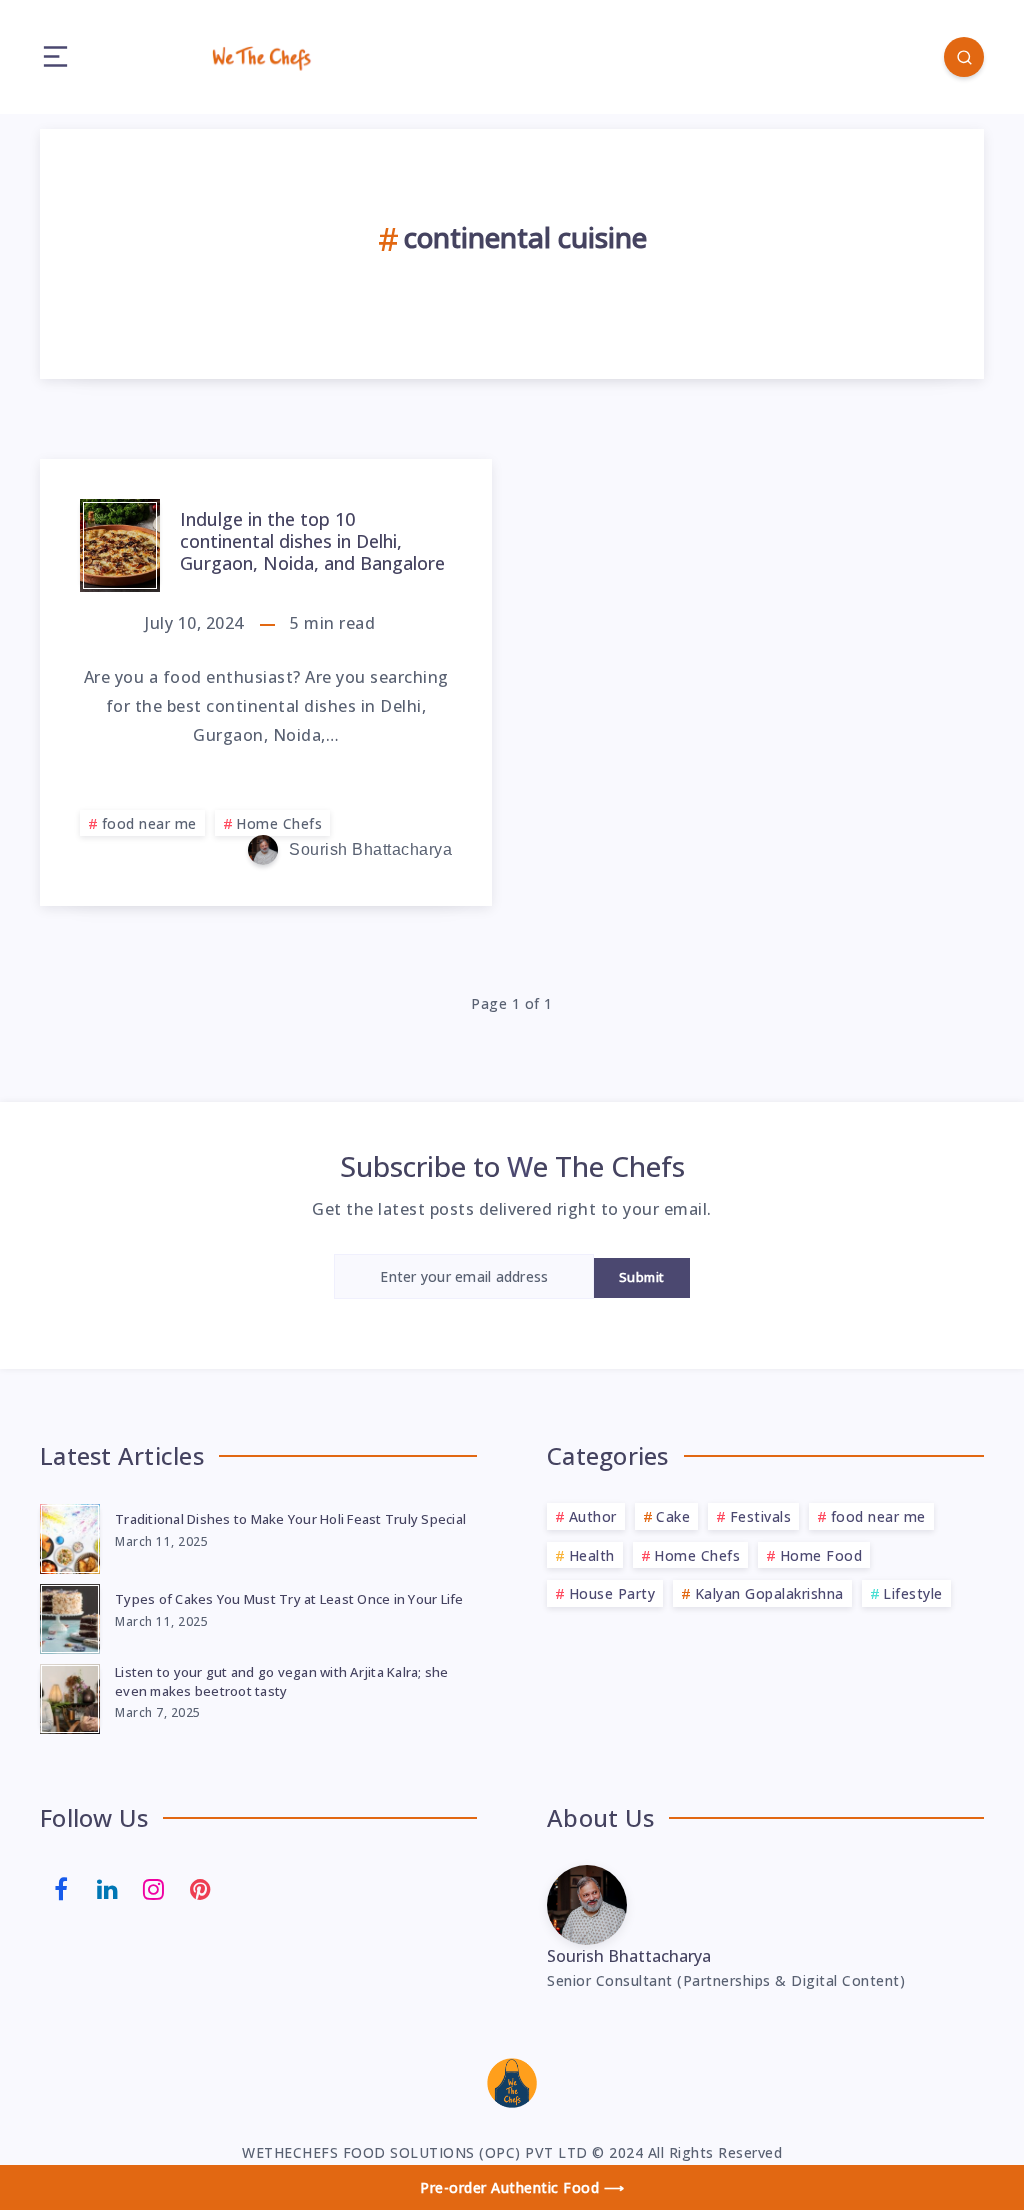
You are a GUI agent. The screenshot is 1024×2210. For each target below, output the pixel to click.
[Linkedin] (108, 1887)
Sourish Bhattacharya (629, 1956)
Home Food (821, 1555)
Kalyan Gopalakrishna (769, 1593)
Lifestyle (913, 1593)
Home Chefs (279, 823)
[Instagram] (154, 1887)
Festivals (761, 1516)
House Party (612, 1593)
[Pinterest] (201, 1887)
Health (592, 1555)
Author (593, 1516)
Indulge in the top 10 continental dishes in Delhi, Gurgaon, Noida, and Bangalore (312, 540)
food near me (149, 823)
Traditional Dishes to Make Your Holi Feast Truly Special (290, 1519)
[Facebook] (61, 1887)
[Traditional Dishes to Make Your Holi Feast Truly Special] (70, 1536)
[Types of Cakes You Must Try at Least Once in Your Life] (70, 1616)
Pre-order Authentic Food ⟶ (522, 2187)
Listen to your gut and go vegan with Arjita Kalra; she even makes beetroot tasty (282, 1681)
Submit (642, 1277)
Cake (673, 1516)
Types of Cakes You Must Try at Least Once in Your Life (289, 1599)
